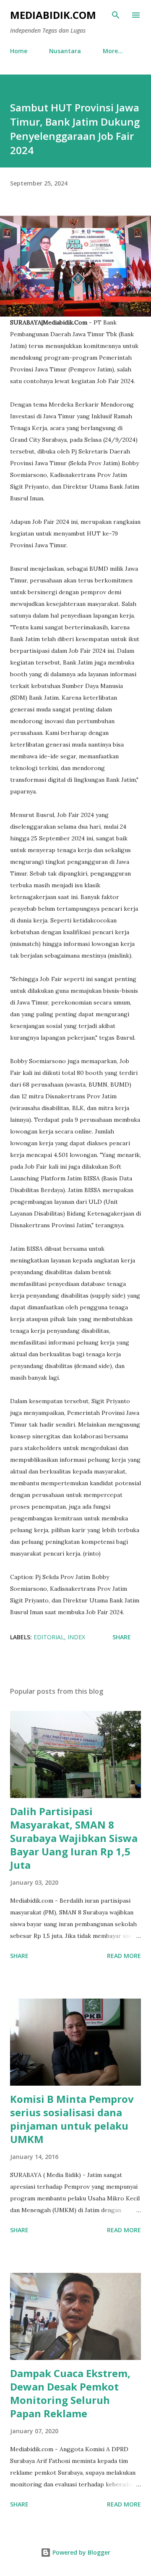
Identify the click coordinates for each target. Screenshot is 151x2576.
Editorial (49, 1637)
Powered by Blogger (81, 2552)
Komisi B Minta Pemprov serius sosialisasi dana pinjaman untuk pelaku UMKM (72, 2119)
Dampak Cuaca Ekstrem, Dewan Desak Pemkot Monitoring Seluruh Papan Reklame (70, 2393)
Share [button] (122, 1637)
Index (76, 1637)
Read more (124, 1956)
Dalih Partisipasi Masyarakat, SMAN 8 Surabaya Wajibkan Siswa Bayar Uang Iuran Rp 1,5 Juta (74, 1838)
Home (19, 51)
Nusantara (65, 51)
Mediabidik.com (53, 15)
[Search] (116, 15)
